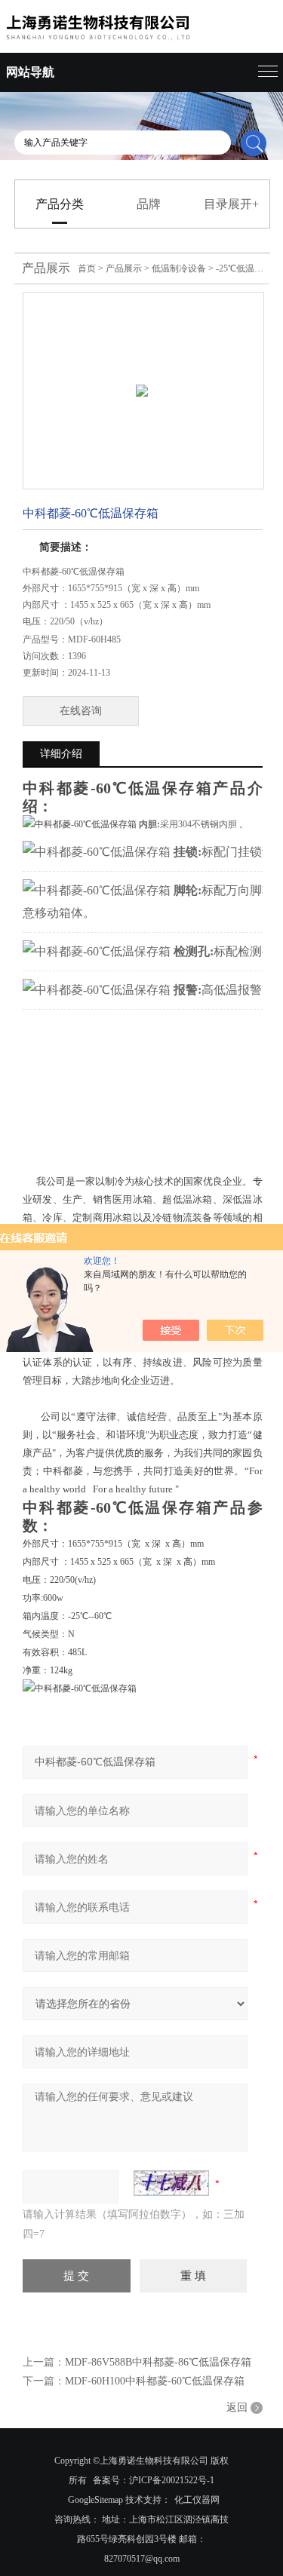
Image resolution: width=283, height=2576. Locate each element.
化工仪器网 (197, 2500)
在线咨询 (81, 711)
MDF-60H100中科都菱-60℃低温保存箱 (155, 2381)
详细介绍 (61, 754)
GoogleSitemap (95, 2500)
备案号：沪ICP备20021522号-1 (154, 2480)
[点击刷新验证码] (171, 2183)
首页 (87, 268)
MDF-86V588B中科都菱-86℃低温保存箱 (158, 2362)
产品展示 (124, 268)
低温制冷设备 (179, 268)
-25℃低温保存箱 (249, 268)
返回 (237, 2407)
